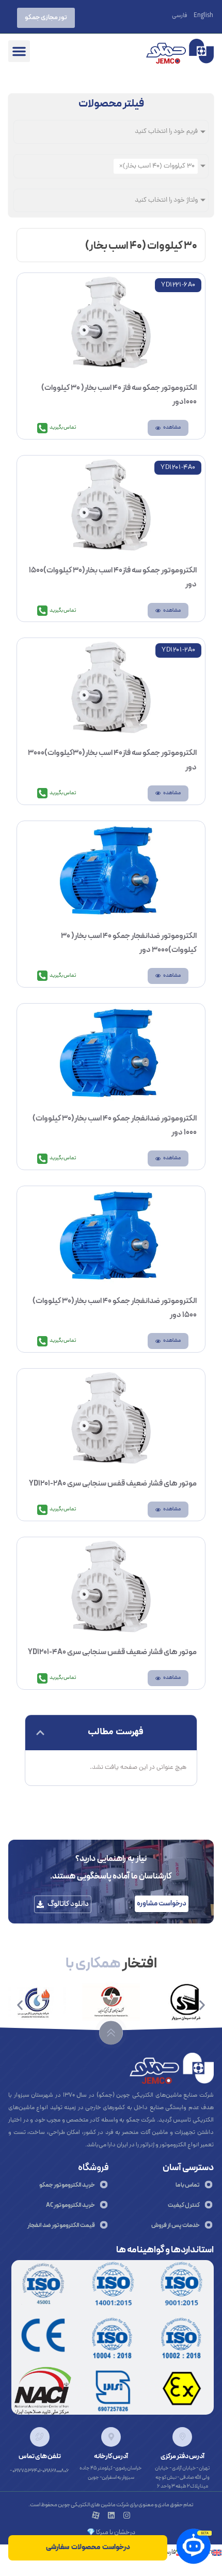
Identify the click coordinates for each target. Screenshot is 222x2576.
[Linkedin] (111, 2515)
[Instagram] (127, 2515)
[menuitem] (203, 16)
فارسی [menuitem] (179, 16)
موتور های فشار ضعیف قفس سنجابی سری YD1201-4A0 (112, 1652)
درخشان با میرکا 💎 (111, 2533)
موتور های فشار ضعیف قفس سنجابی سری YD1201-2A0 (113, 1484)
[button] (19, 51)
